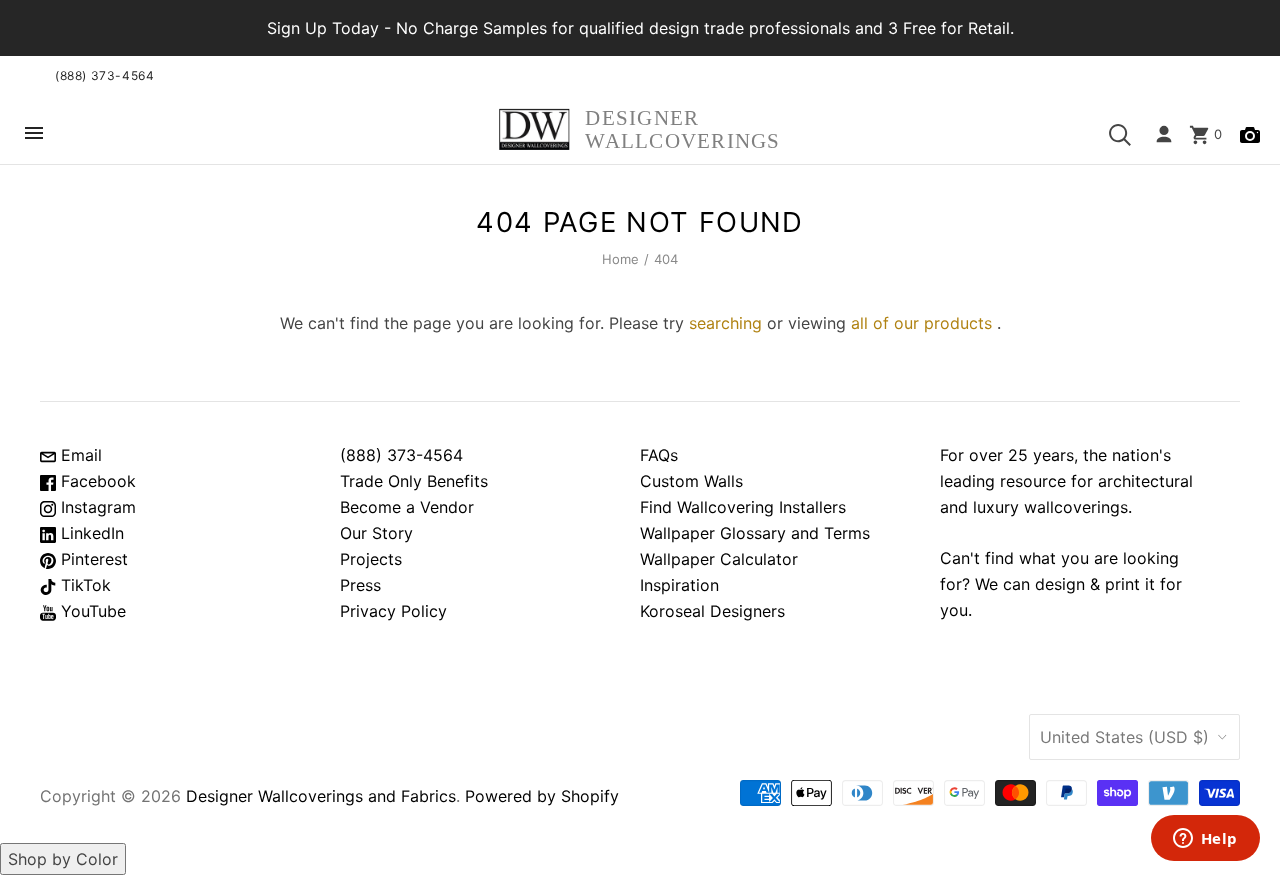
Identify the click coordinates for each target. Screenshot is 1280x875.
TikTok (83, 585)
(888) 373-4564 (104, 75)
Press (360, 585)
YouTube (91, 611)
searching (725, 323)
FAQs (659, 455)
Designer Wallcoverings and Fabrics (321, 796)
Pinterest (92, 559)
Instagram (96, 507)
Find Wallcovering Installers (743, 507)
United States (1124, 737)
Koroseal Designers (712, 611)
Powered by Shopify (542, 796)
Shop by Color (63, 859)
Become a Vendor (407, 507)
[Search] (1120, 135)
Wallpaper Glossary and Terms (755, 533)
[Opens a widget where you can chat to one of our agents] (1205, 840)
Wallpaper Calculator (719, 559)
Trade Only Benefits (414, 481)
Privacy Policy (393, 611)
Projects (371, 559)
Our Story (376, 533)
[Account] (1164, 135)
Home (621, 259)
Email (79, 455)
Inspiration (679, 585)
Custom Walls (691, 481)
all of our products (921, 323)
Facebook (96, 481)
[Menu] (34, 134)
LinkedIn (90, 533)
